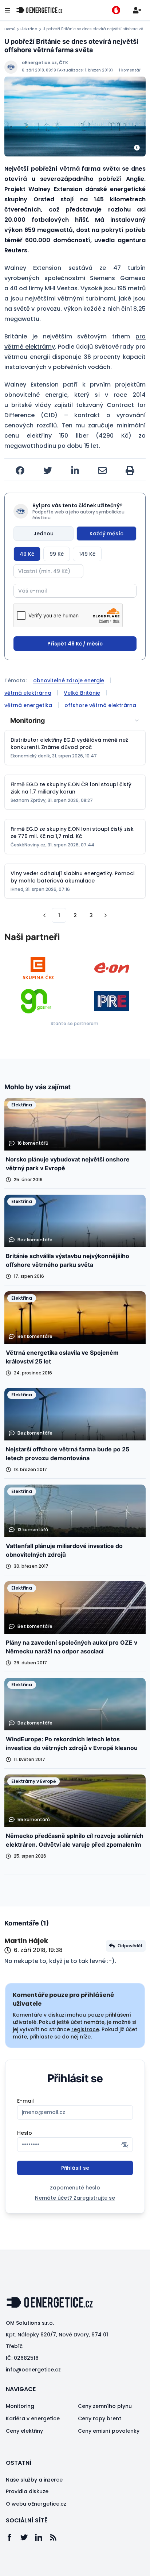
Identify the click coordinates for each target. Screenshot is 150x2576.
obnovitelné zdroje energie (69, 680)
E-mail (25, 2101)
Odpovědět (130, 1946)
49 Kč (27, 554)
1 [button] (59, 915)
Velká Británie (82, 693)
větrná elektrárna (28, 693)
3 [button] (91, 915)
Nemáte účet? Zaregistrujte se (75, 2198)
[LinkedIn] (42, 2537)
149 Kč (87, 554)
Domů (10, 29)
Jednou (44, 534)
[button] (44, 915)
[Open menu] (7, 10)
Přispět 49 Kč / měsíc (75, 644)
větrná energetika (28, 705)
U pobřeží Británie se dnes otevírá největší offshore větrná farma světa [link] (94, 29)
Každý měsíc (106, 534)
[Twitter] (28, 2537)
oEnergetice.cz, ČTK (45, 63)
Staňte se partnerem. (75, 1023)
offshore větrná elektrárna (100, 705)
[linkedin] (75, 470)
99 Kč (57, 554)
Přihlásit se (75, 2168)
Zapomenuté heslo (75, 2188)
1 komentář (130, 70)
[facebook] (20, 470)
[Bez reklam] (116, 10)
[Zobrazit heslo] (125, 2145)
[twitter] (48, 470)
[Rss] (57, 2537)
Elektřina (29, 29)
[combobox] (75, 721)
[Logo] (39, 10)
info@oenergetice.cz (33, 2370)
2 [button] (75, 915)
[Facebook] (13, 2537)
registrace (85, 2029)
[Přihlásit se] (137, 10)
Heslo (25, 2133)
